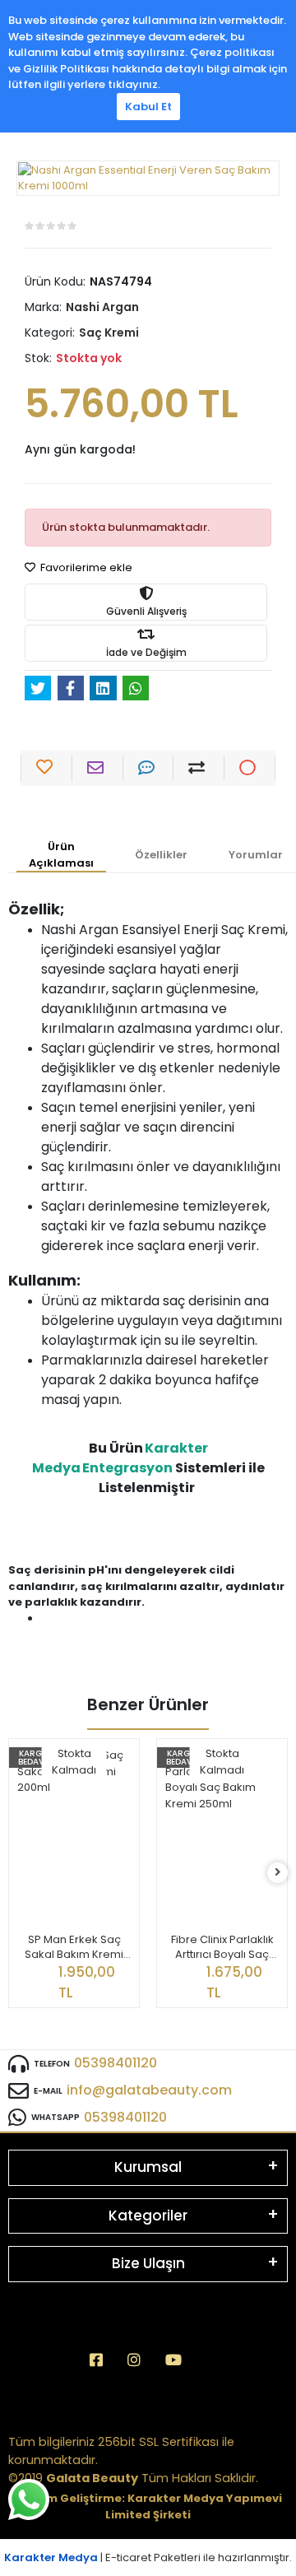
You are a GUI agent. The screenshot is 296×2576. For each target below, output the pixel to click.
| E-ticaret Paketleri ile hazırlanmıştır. (148, 2557)
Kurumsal (148, 2167)
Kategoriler (148, 2216)
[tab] (61, 856)
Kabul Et (148, 107)
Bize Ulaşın (148, 2263)
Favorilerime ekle (85, 567)
